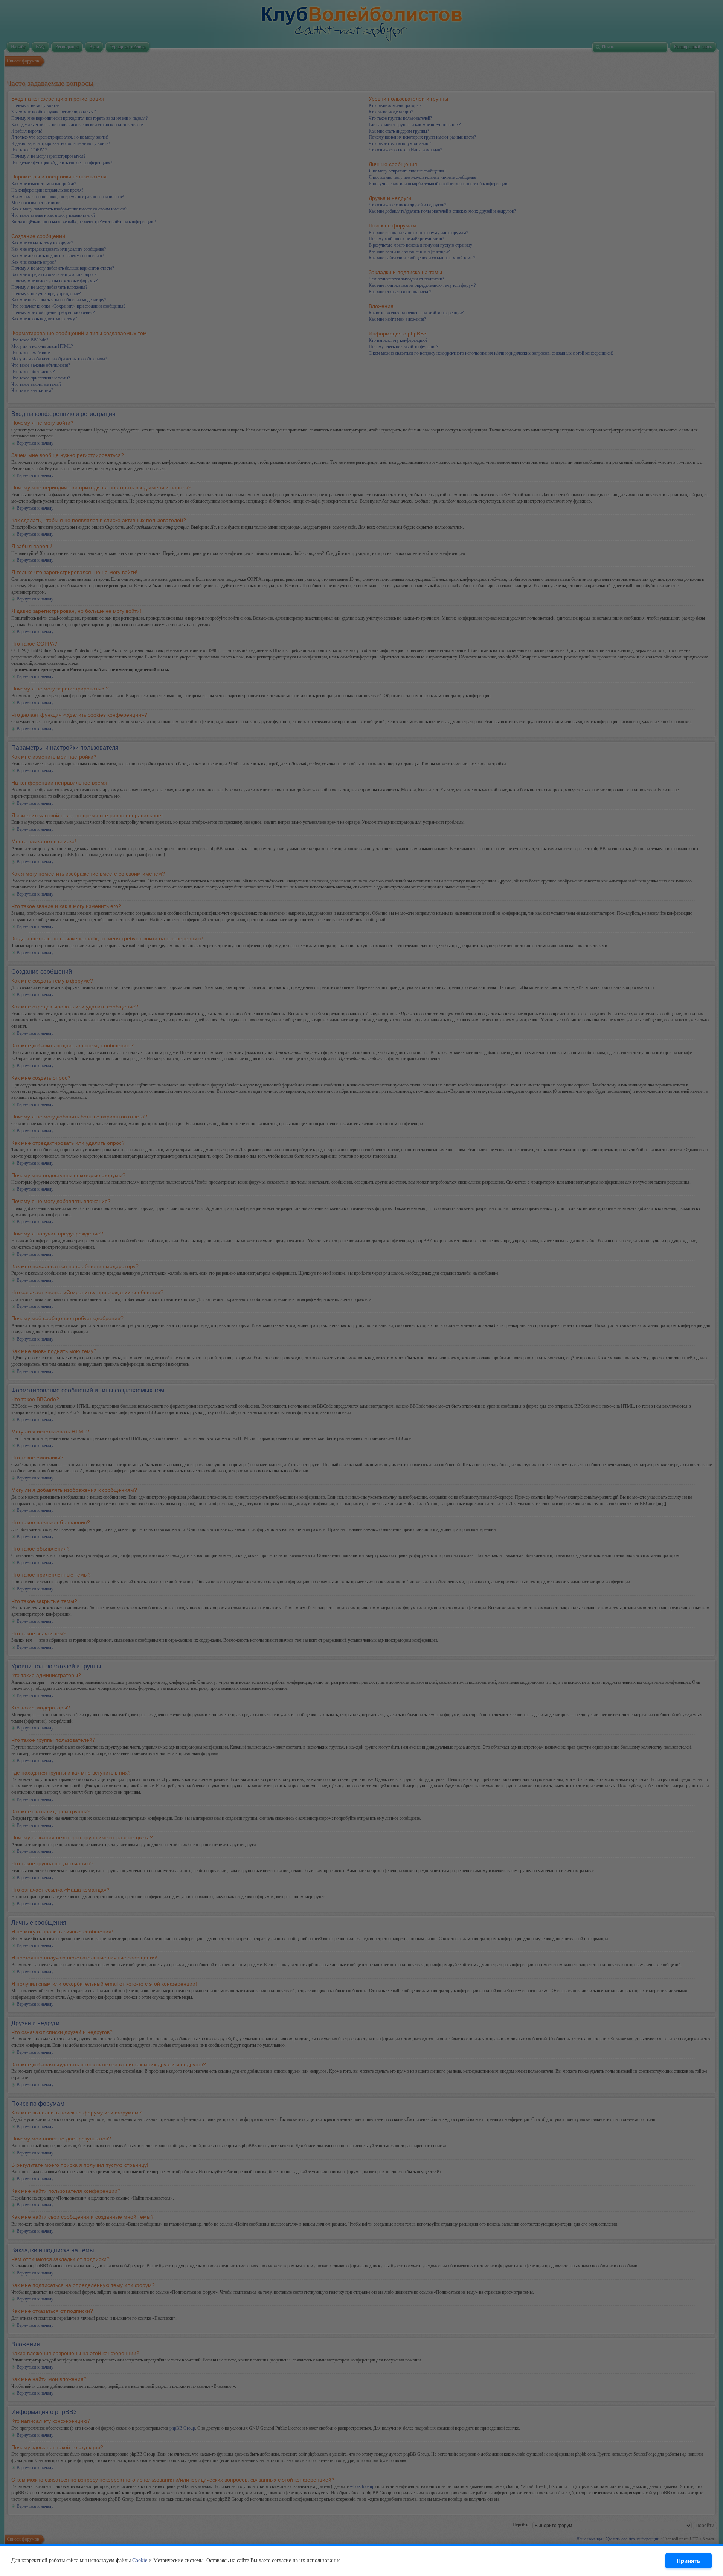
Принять (689, 2561)
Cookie (140, 2560)
